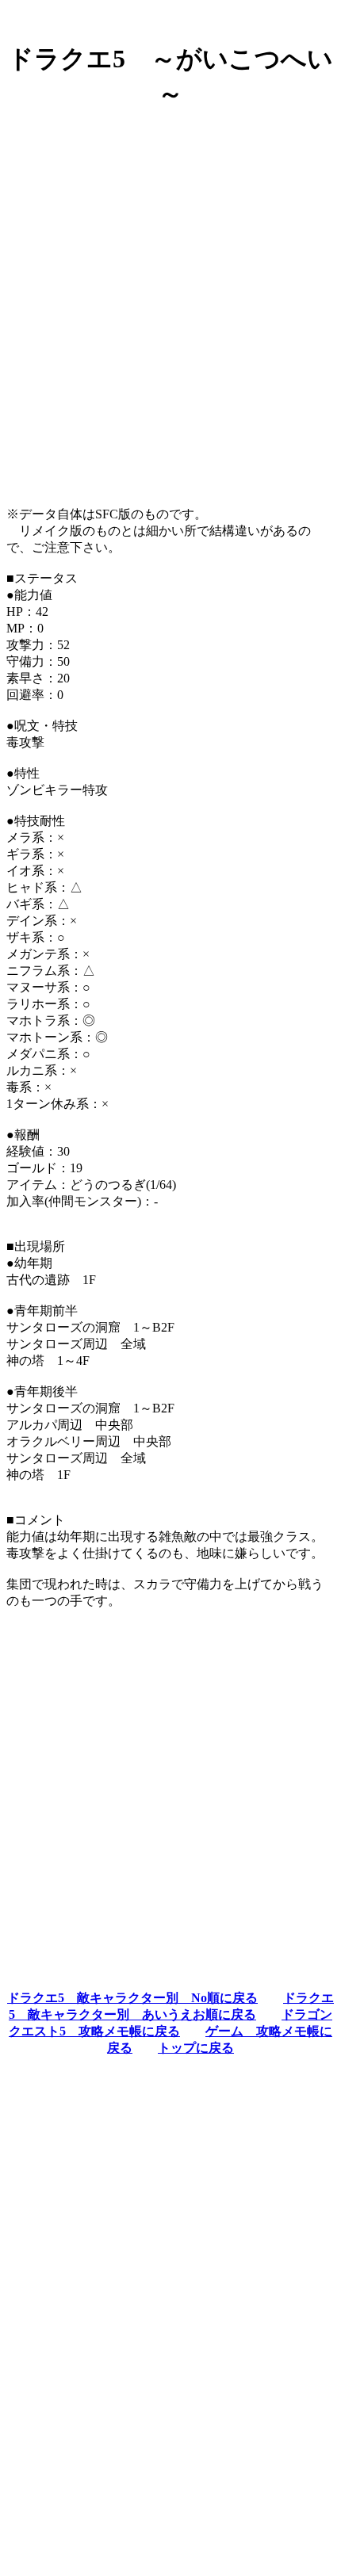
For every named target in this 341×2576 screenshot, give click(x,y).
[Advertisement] (170, 295)
